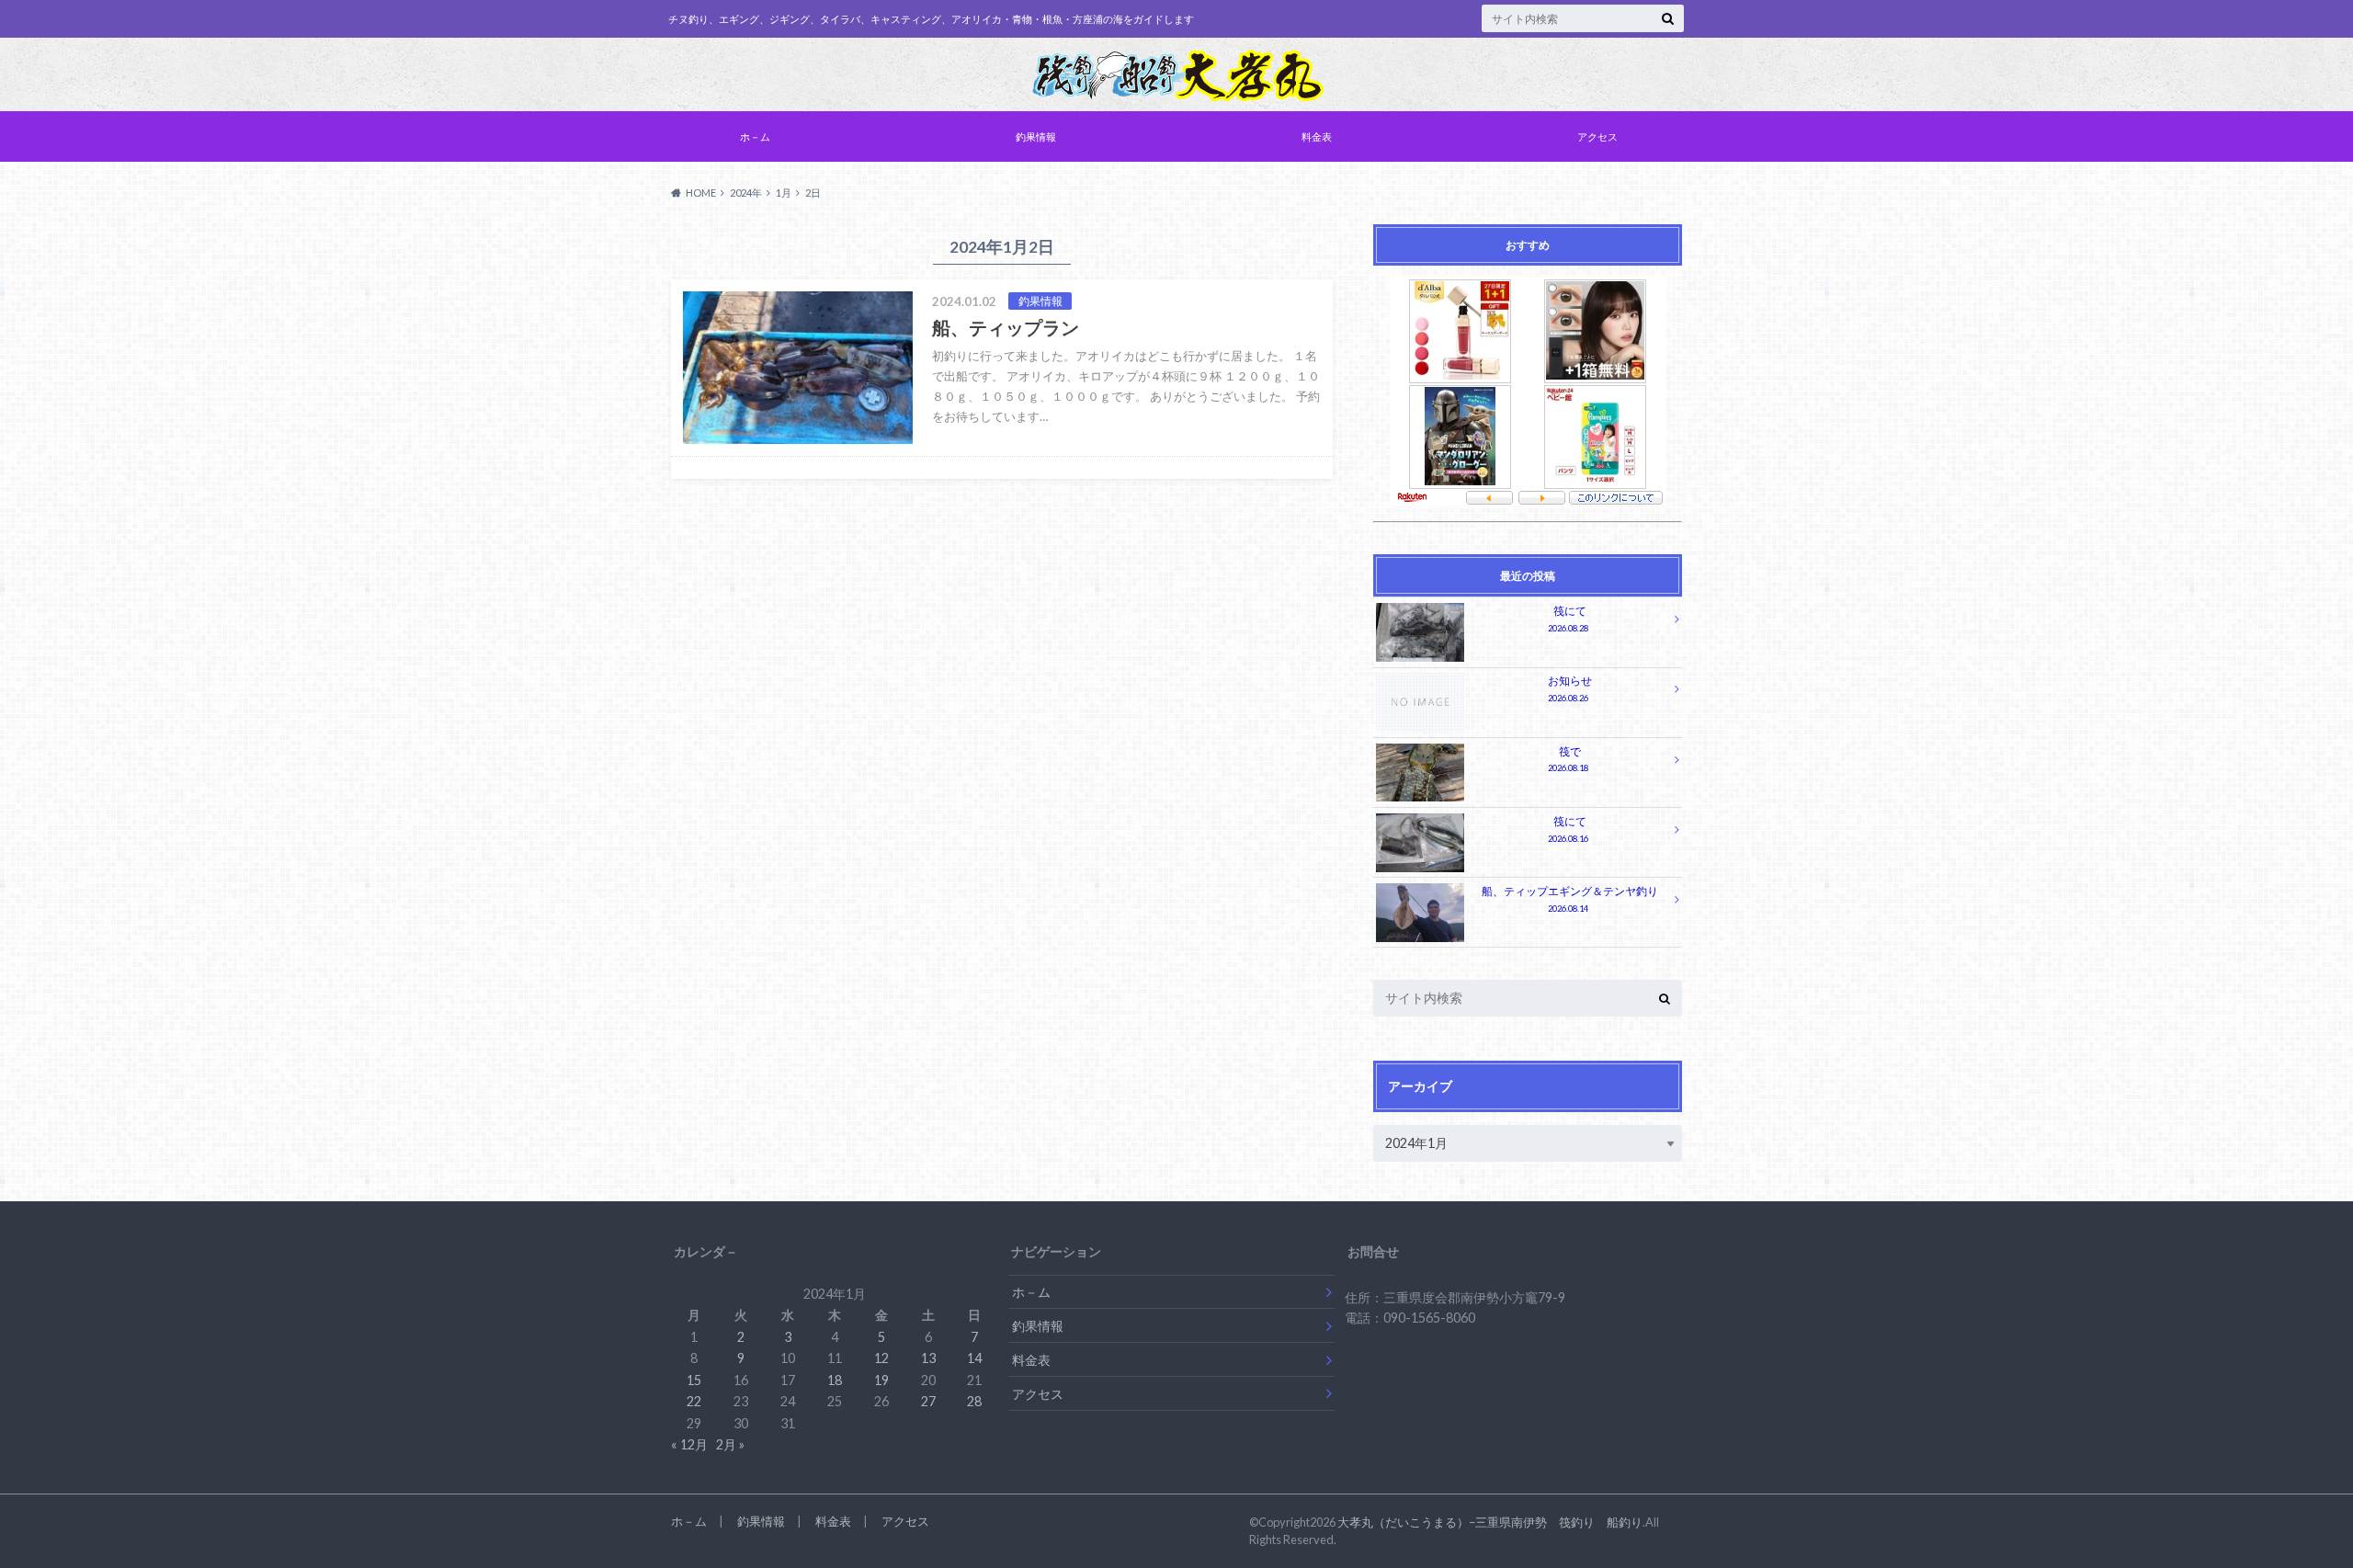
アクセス (1597, 136)
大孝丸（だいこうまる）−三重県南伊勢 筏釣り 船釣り (1490, 1522)
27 (928, 1401)
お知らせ (1570, 689)
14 (974, 1358)
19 (881, 1380)
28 (974, 1401)
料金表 (1317, 136)
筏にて (1568, 619)
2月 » (730, 1444)
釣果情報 (1036, 136)
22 (694, 1401)
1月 (784, 193)
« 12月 (689, 1444)
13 (928, 1358)
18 (835, 1380)
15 (694, 1380)
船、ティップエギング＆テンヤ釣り (1570, 899)
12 (881, 1358)
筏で (1568, 760)
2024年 (746, 193)
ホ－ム (755, 136)
